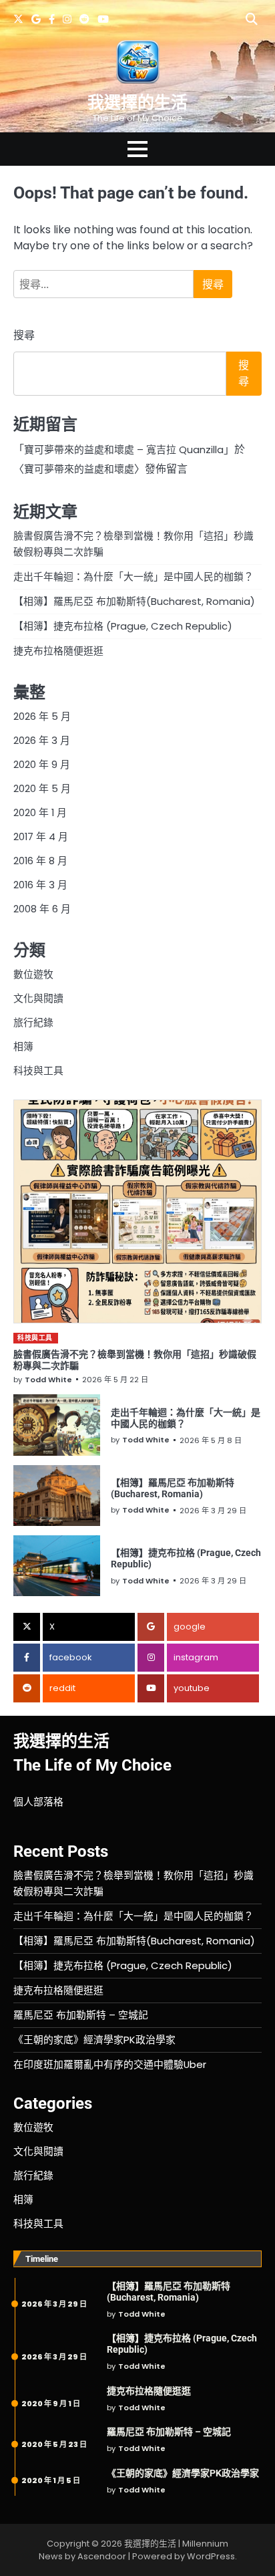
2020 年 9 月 (42, 764)
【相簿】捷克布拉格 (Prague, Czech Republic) (123, 626)
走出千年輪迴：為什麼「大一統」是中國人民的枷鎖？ (133, 576)
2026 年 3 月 (42, 740)
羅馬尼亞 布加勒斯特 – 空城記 (81, 2015)
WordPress (211, 2556)
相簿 (23, 1046)
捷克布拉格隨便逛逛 (58, 651)
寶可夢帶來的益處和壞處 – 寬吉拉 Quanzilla (124, 449)
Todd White (48, 1380)
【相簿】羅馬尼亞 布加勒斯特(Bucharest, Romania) (134, 601)
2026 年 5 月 (42, 716)
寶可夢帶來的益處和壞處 (79, 469)
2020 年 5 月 (42, 788)
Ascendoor (102, 2556)
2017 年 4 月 (41, 836)
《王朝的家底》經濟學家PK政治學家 (94, 2040)
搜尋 (24, 335)
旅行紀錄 (33, 1022)
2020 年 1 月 (40, 812)
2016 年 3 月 (40, 885)
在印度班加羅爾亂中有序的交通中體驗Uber (110, 2064)
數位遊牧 (33, 974)
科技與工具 (38, 1070)
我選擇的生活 (137, 103)
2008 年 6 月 (42, 909)
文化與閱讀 (38, 998)
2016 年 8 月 (40, 861)
